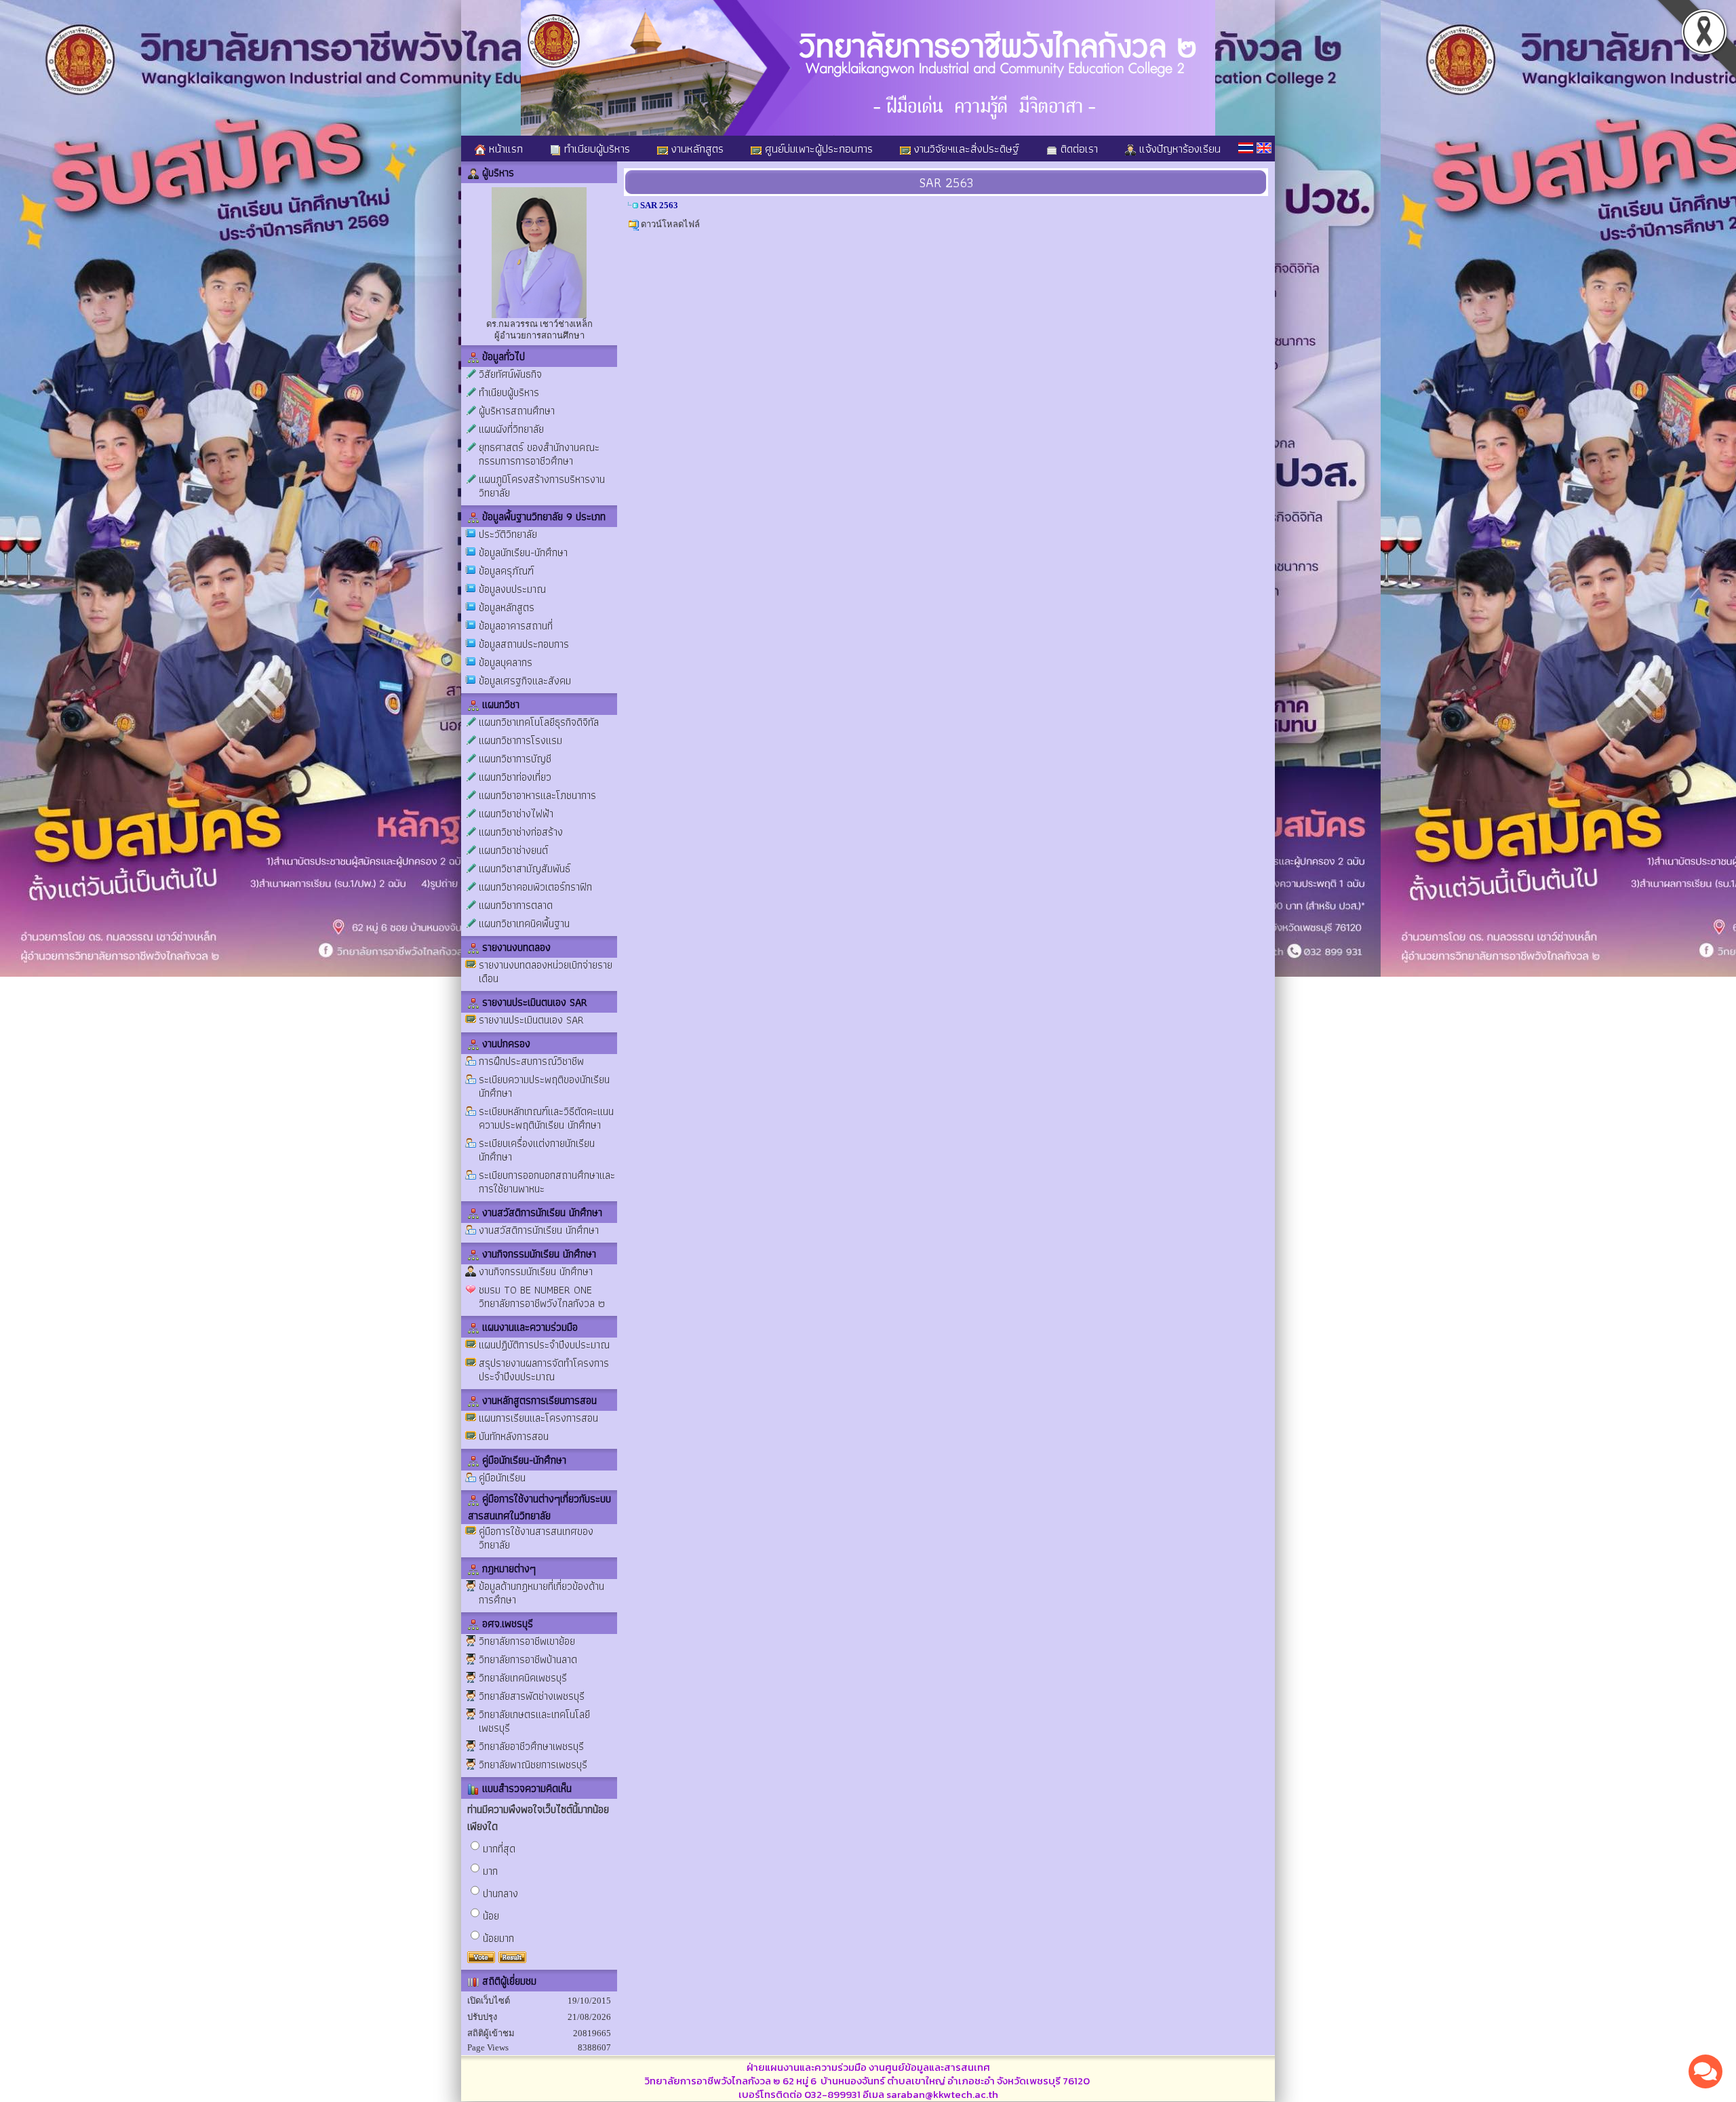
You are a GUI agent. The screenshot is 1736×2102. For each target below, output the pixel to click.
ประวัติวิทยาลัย (508, 534)
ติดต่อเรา (1078, 149)
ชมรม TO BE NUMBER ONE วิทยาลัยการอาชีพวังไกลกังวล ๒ (542, 1297)
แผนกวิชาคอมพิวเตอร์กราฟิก (535, 887)
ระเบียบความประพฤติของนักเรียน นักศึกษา (544, 1086)
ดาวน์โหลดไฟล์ (670, 224)
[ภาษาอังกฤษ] (1264, 148)
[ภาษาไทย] (1246, 148)
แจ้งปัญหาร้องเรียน (1178, 149)
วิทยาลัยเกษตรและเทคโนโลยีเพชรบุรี (534, 1721)
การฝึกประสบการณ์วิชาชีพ (531, 1061)
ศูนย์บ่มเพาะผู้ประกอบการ (817, 149)
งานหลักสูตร (696, 149)
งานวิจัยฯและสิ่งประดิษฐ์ (965, 149)
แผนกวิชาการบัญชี (515, 759)
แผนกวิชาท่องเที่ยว (515, 777)
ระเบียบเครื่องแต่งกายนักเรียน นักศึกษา (537, 1150)
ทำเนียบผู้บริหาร (595, 149)
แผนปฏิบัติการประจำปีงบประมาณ (544, 1345)
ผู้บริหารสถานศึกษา (517, 411)
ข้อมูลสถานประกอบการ (524, 644)
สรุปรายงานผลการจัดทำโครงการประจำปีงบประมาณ (544, 1370)
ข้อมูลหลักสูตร (507, 607)
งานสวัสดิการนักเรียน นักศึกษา (539, 1230)
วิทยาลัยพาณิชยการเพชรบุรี (533, 1765)
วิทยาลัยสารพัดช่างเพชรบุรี (532, 1696)
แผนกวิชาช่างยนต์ (513, 850)
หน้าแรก (504, 149)
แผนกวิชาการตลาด (516, 905)
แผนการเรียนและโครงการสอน (538, 1418)
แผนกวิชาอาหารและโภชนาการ (537, 795)
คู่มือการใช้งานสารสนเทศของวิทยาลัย (536, 1538)
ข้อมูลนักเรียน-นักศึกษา (523, 552)
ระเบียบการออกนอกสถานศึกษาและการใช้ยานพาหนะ (547, 1182)
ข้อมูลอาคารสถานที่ (516, 626)
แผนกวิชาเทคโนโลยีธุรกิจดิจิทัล (539, 722)
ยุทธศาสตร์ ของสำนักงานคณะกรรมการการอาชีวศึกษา (539, 454)
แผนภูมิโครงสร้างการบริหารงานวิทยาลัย (542, 486)
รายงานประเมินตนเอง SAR (531, 1020)
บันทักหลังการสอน (514, 1436)
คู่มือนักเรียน (502, 1478)
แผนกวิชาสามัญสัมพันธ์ (525, 869)
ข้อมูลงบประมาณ (512, 589)
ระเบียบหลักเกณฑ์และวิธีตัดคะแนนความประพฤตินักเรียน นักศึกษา (546, 1118)
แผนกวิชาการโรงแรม (520, 740)
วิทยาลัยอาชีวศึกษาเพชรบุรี (531, 1746)
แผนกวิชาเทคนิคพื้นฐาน (524, 923)
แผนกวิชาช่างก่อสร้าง (521, 832)
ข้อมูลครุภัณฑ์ (506, 571)
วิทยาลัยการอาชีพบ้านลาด (528, 1659)
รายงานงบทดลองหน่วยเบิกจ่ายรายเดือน (546, 972)
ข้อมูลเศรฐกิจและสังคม (525, 681)
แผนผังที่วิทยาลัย (511, 429)
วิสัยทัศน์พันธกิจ (510, 374)
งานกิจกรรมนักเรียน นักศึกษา (536, 1271)
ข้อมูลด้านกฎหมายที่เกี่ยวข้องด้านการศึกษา (541, 1593)
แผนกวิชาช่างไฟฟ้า (516, 814)
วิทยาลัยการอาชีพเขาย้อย (527, 1641)
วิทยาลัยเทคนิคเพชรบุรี (523, 1678)
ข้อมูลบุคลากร (506, 662)
